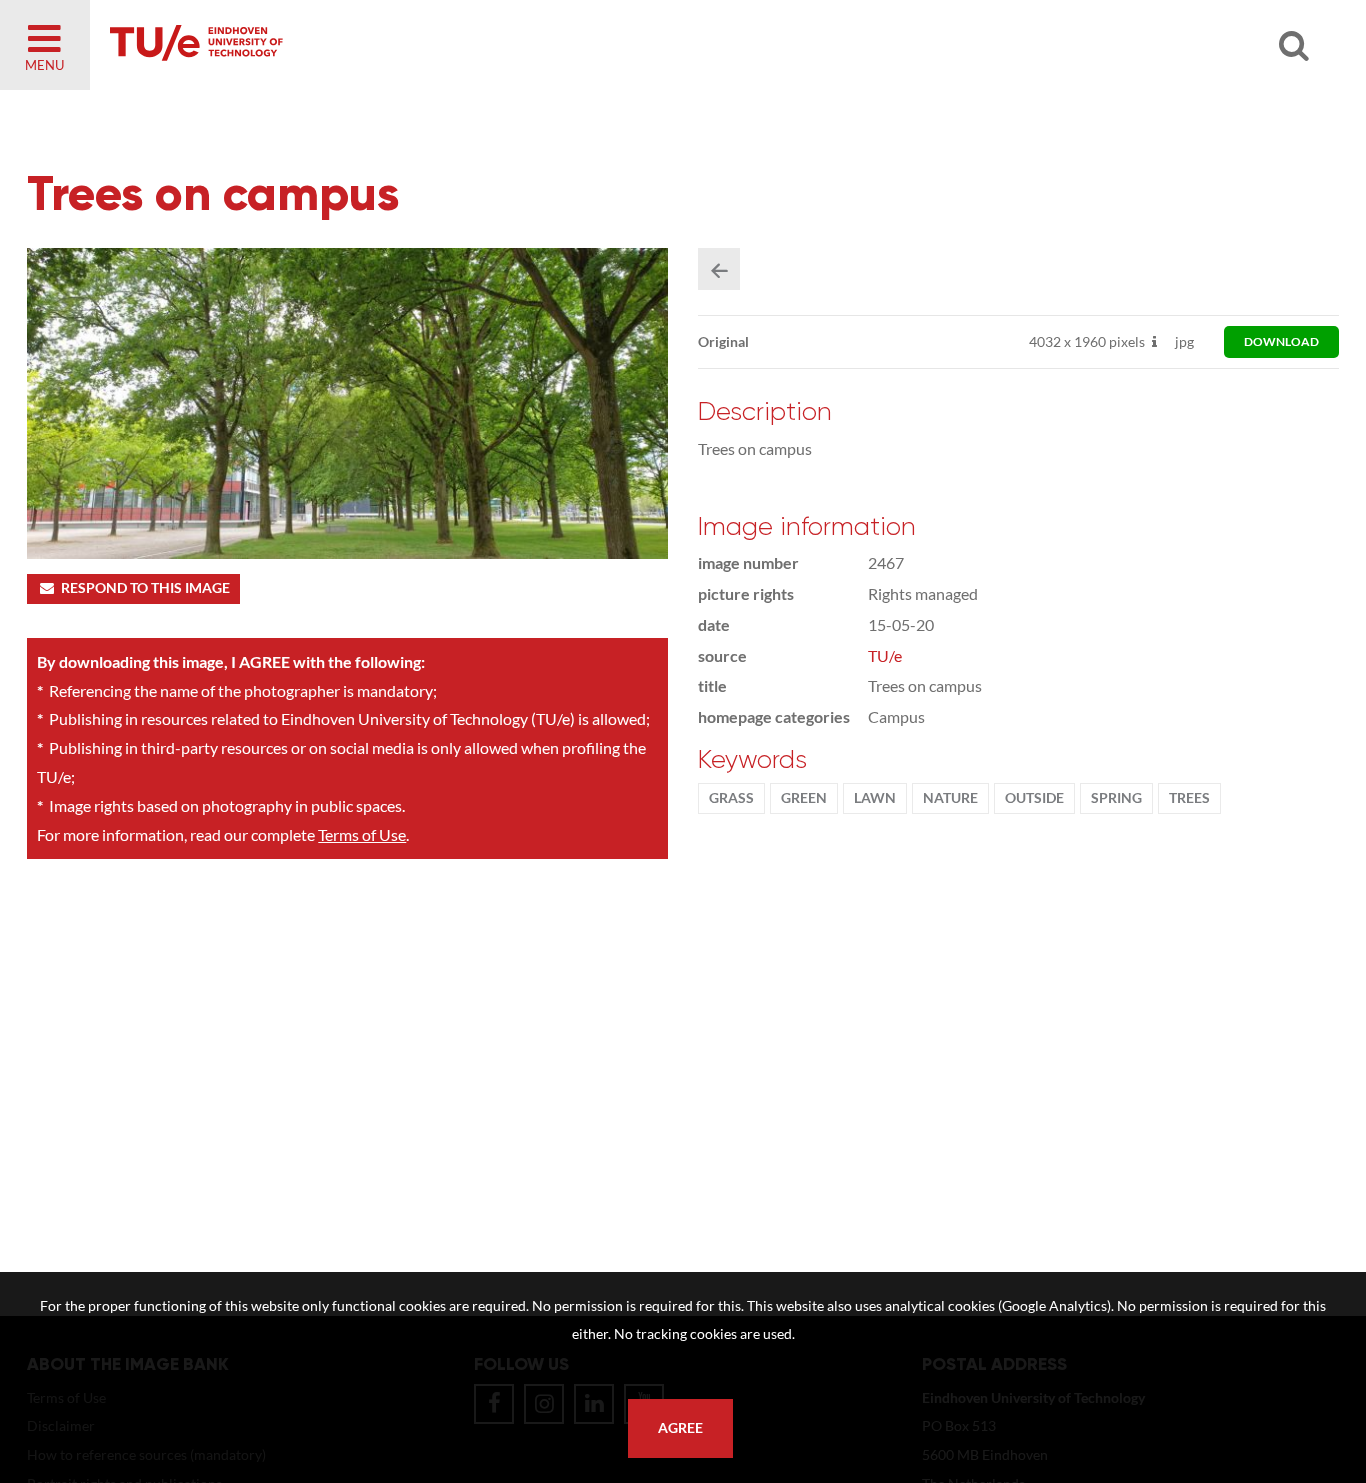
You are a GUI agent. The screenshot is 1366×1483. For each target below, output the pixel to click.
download (1281, 341)
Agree (680, 1428)
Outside (1034, 798)
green (804, 798)
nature (950, 798)
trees (1189, 798)
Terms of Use (362, 834)
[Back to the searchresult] (719, 269)
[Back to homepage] (340, 45)
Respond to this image (145, 588)
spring (1116, 798)
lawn (875, 798)
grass (731, 798)
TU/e (885, 655)
